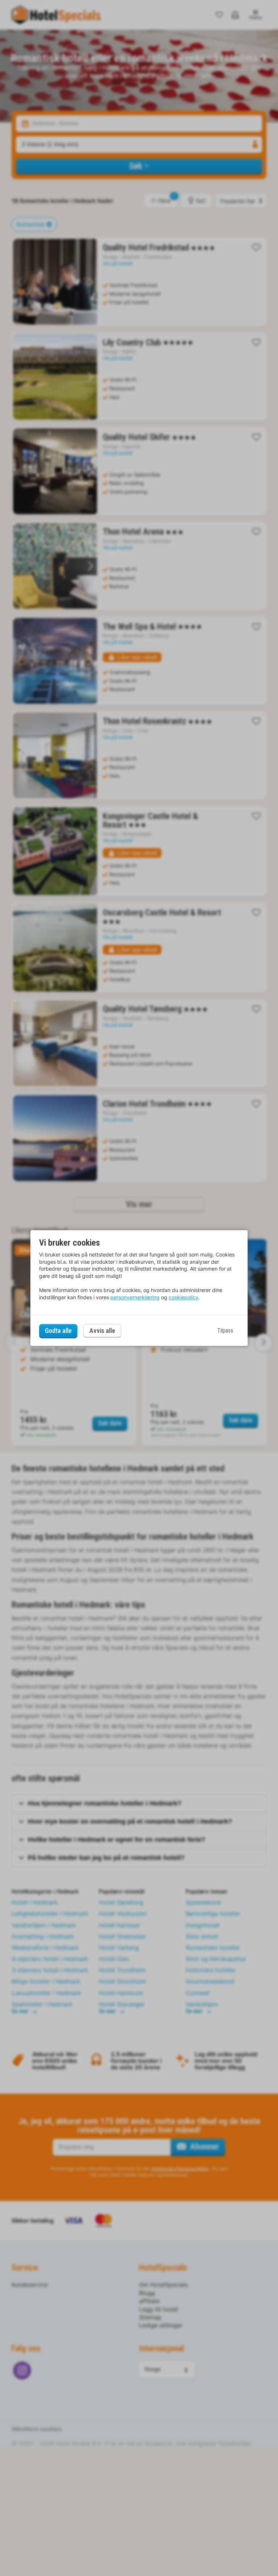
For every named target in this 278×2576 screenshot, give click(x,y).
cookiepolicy (184, 1297)
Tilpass (225, 1331)
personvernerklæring (135, 1297)
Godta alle (58, 1331)
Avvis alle (102, 1331)
